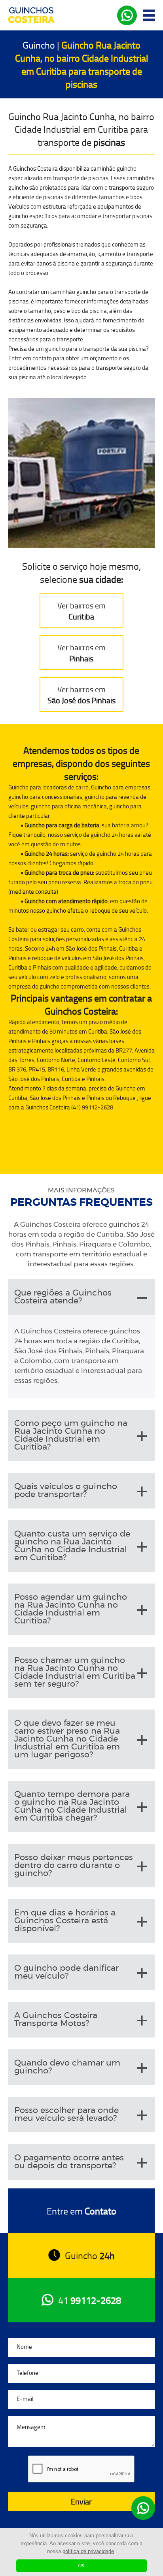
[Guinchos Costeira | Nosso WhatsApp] (143, 2508)
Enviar (81, 2501)
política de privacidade (88, 2551)
